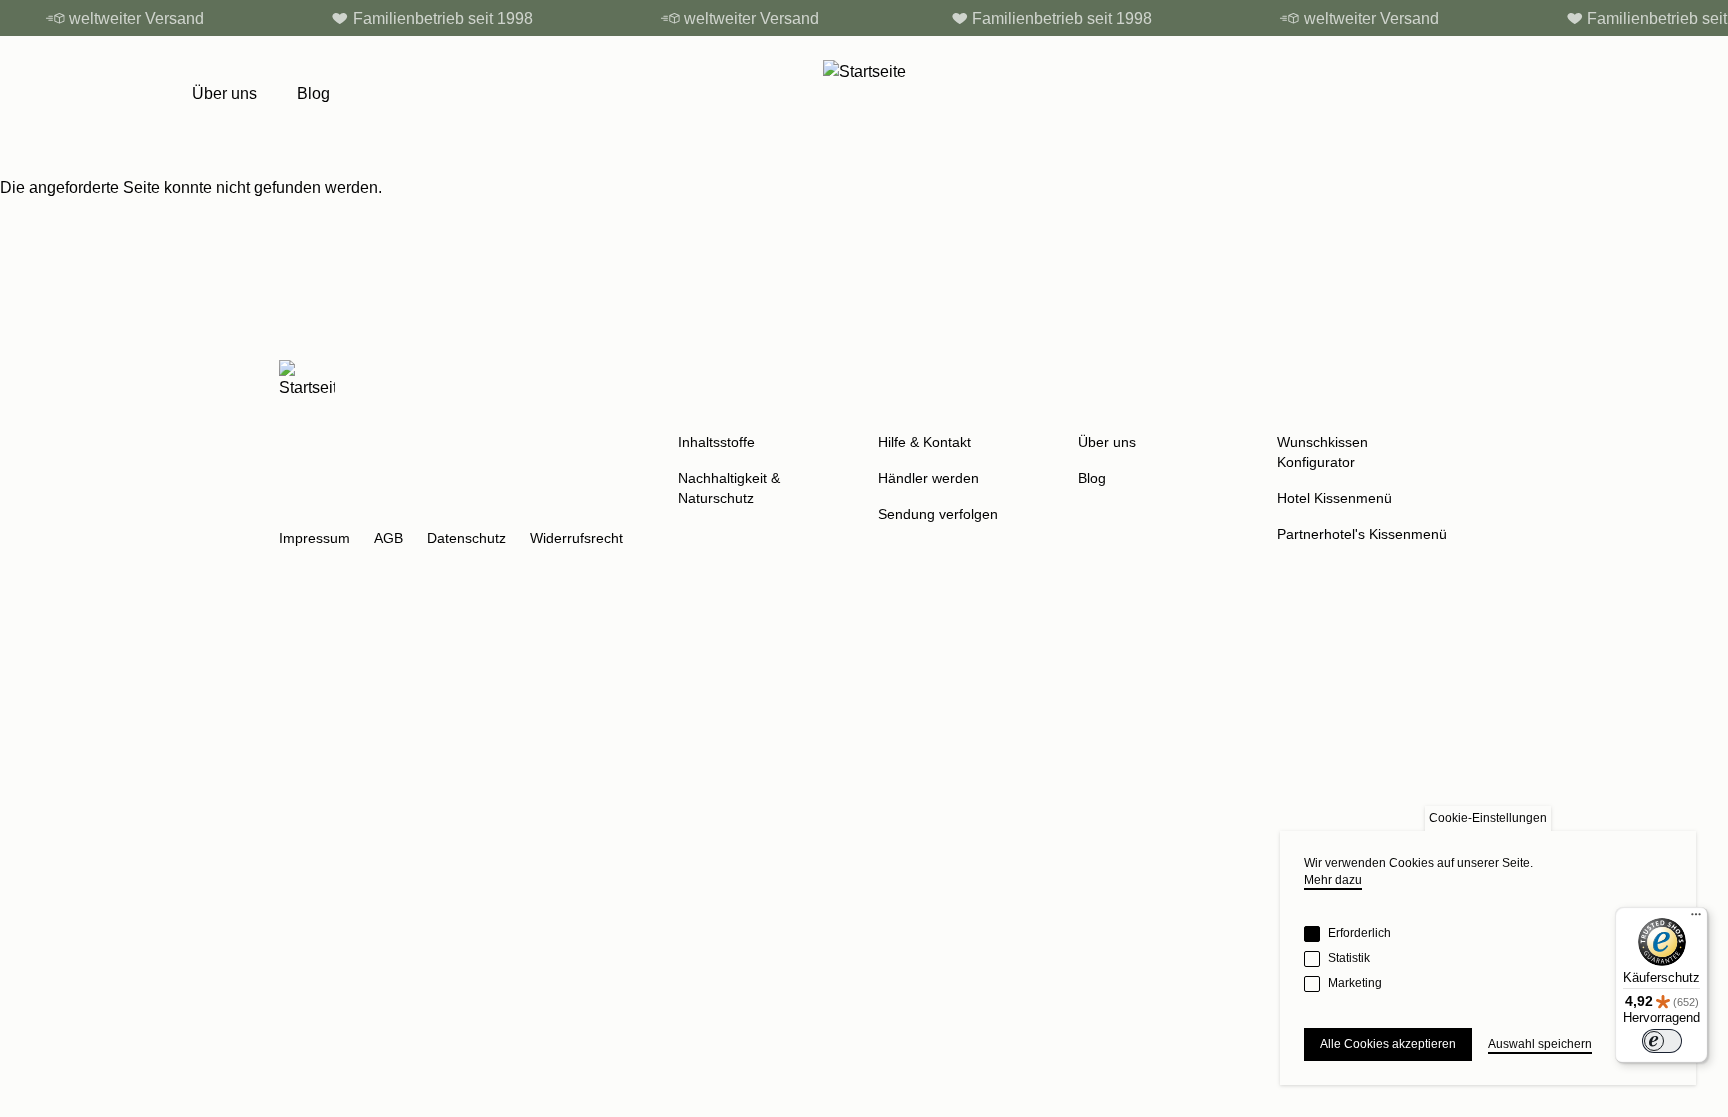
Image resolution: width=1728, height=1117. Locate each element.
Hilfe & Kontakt (924, 442)
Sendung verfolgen (938, 514)
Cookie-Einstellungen (1488, 818)
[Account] (1484, 94)
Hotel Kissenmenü (1334, 498)
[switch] (1662, 1041)
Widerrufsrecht (576, 538)
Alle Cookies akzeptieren (1388, 1044)
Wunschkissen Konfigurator (1322, 452)
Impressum (314, 538)
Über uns (224, 93)
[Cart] (1526, 94)
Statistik (1349, 958)
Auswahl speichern (1540, 1044)
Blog (313, 93)
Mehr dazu (1333, 880)
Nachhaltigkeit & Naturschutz (729, 488)
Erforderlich (1359, 933)
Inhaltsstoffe (716, 442)
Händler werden (928, 478)
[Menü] (1696, 919)
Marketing (1355, 983)
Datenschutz (466, 538)
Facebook (343, 504)
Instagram (295, 504)
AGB (388, 538)
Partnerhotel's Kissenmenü (1362, 534)
